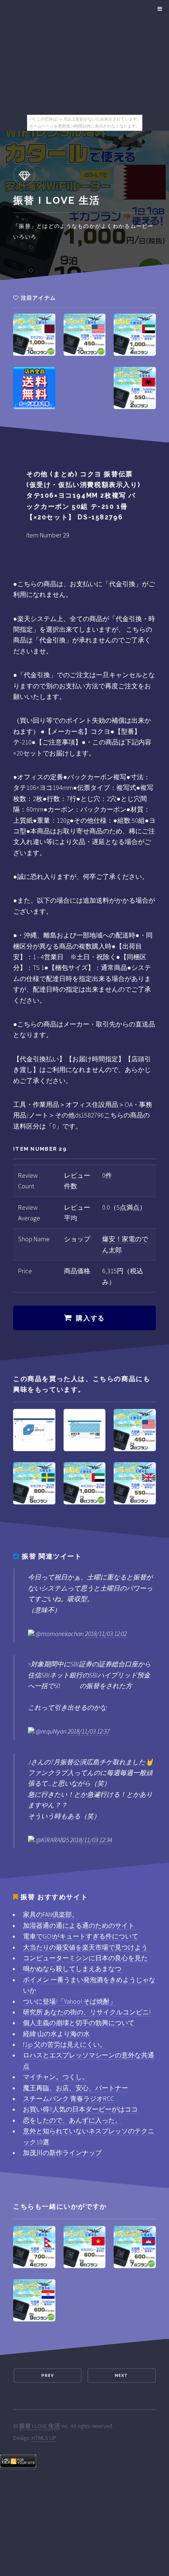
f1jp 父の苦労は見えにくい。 (65, 2044)
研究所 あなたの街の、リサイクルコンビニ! (87, 2012)
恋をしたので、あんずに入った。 (72, 2120)
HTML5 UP (44, 2438)
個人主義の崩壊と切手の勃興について (79, 2023)
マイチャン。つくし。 (56, 2077)
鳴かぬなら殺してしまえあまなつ (72, 1968)
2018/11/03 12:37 (89, 1731)
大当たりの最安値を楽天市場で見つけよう (85, 1947)
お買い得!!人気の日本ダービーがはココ (80, 2109)
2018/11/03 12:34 (91, 1840)
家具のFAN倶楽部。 (51, 1914)
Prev (48, 2375)
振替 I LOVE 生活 (40, 2426)
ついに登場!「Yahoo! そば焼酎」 (70, 2001)
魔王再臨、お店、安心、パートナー (75, 2088)
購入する (90, 1318)
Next (121, 2375)
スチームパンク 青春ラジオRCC (69, 2098)
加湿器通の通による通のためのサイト (79, 1925)
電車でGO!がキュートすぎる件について (81, 1936)
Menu (159, 9)
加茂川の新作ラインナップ (62, 2153)
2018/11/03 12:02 (106, 1634)
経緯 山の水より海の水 (56, 2034)
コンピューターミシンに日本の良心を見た (85, 1958)
